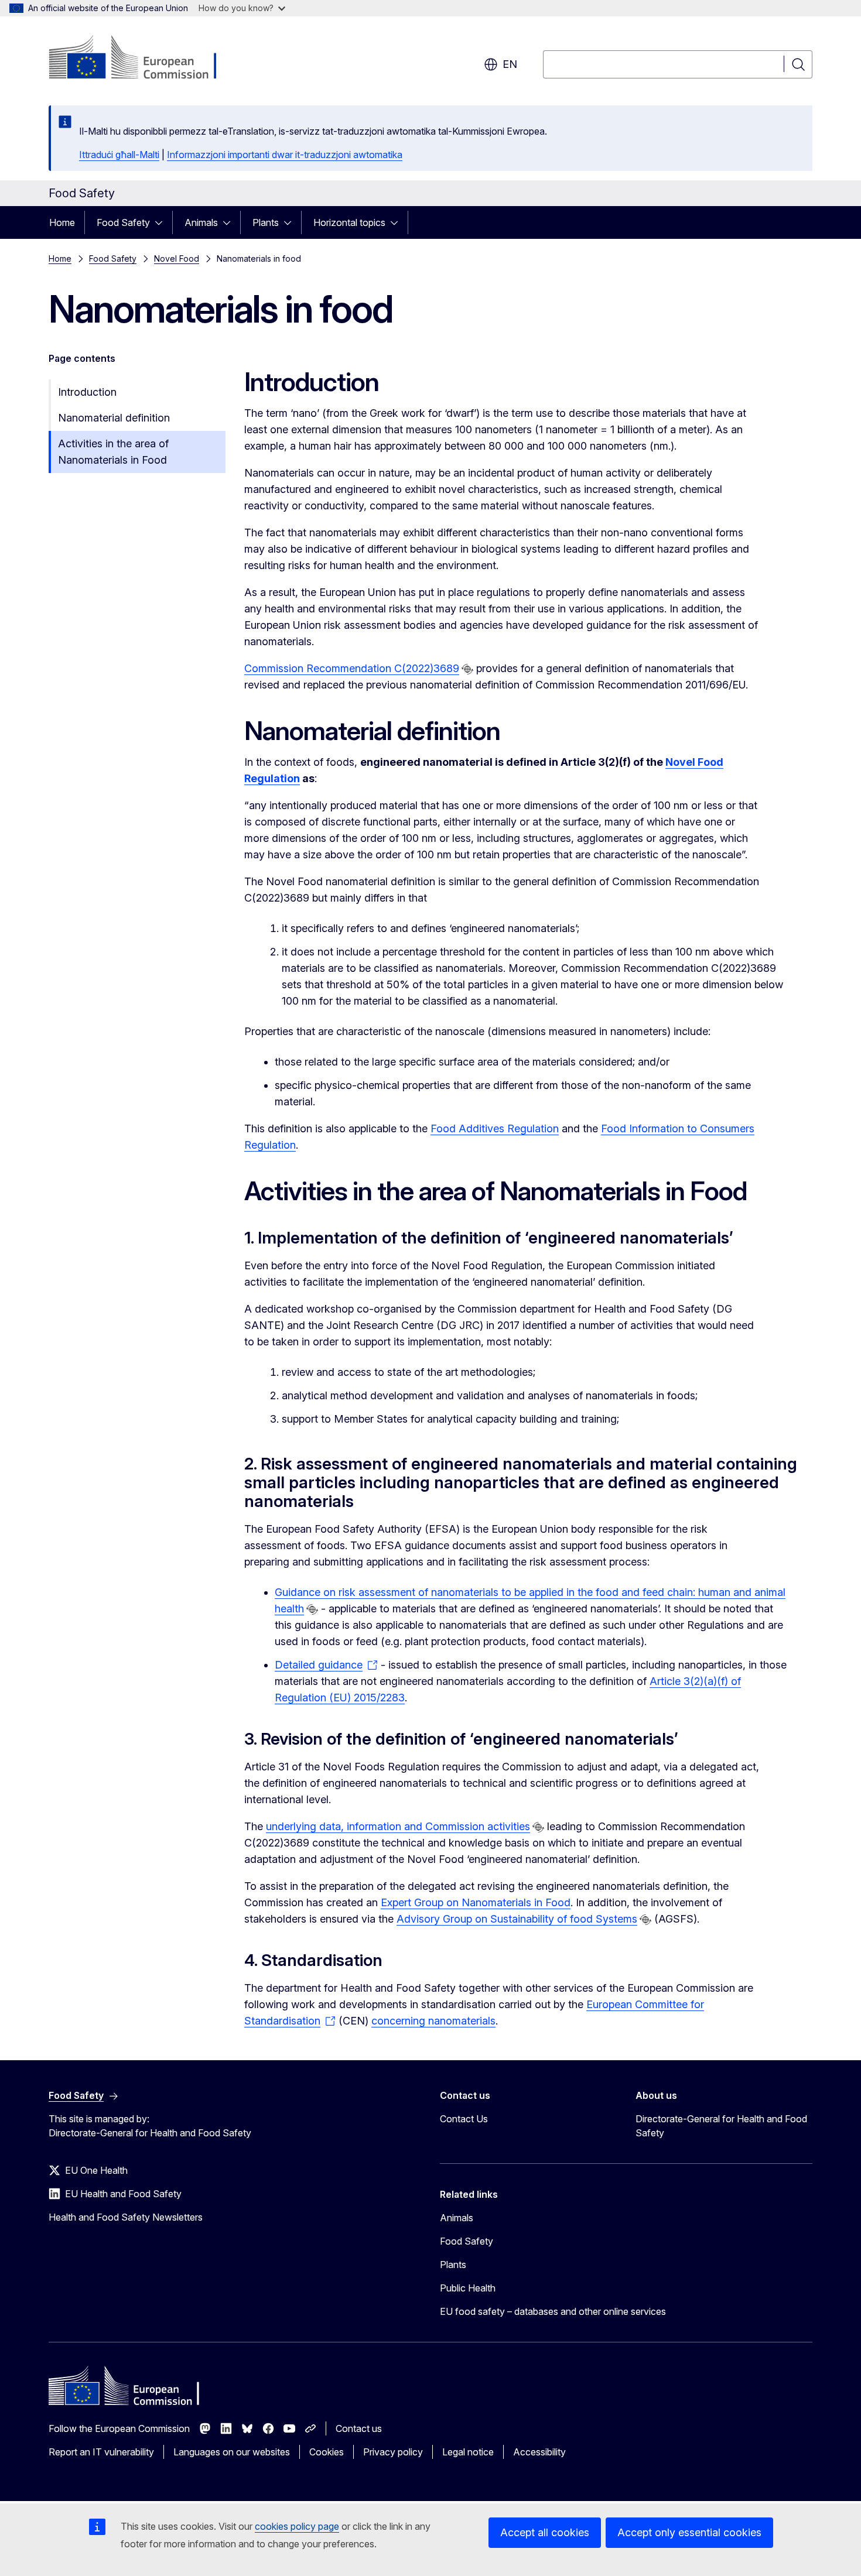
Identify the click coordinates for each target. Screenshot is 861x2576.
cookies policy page (297, 2526)
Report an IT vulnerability (101, 2452)
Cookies (327, 2452)
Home (62, 222)
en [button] (510, 64)
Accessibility (539, 2452)
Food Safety (123, 222)
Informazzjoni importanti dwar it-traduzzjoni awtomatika (285, 155)
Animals (201, 222)
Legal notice (468, 2452)
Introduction (87, 392)
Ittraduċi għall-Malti (119, 155)
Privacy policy (393, 2452)
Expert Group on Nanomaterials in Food (476, 1902)
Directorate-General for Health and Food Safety (721, 2126)
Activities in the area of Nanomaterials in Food (113, 452)
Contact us (359, 2428)
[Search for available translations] (467, 669)
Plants (266, 222)
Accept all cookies (545, 2532)
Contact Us (464, 2119)
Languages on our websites (232, 2452)
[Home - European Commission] (143, 59)
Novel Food (177, 258)
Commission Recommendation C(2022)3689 (352, 668)
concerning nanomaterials (433, 2021)
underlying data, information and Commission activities (398, 1826)
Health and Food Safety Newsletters (126, 2217)
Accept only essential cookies (689, 2532)
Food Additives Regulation (495, 1128)
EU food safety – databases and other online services (553, 2311)
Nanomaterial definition (114, 418)
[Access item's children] (162, 222)
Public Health (468, 2288)
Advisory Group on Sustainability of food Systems (517, 1919)
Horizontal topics (349, 222)
